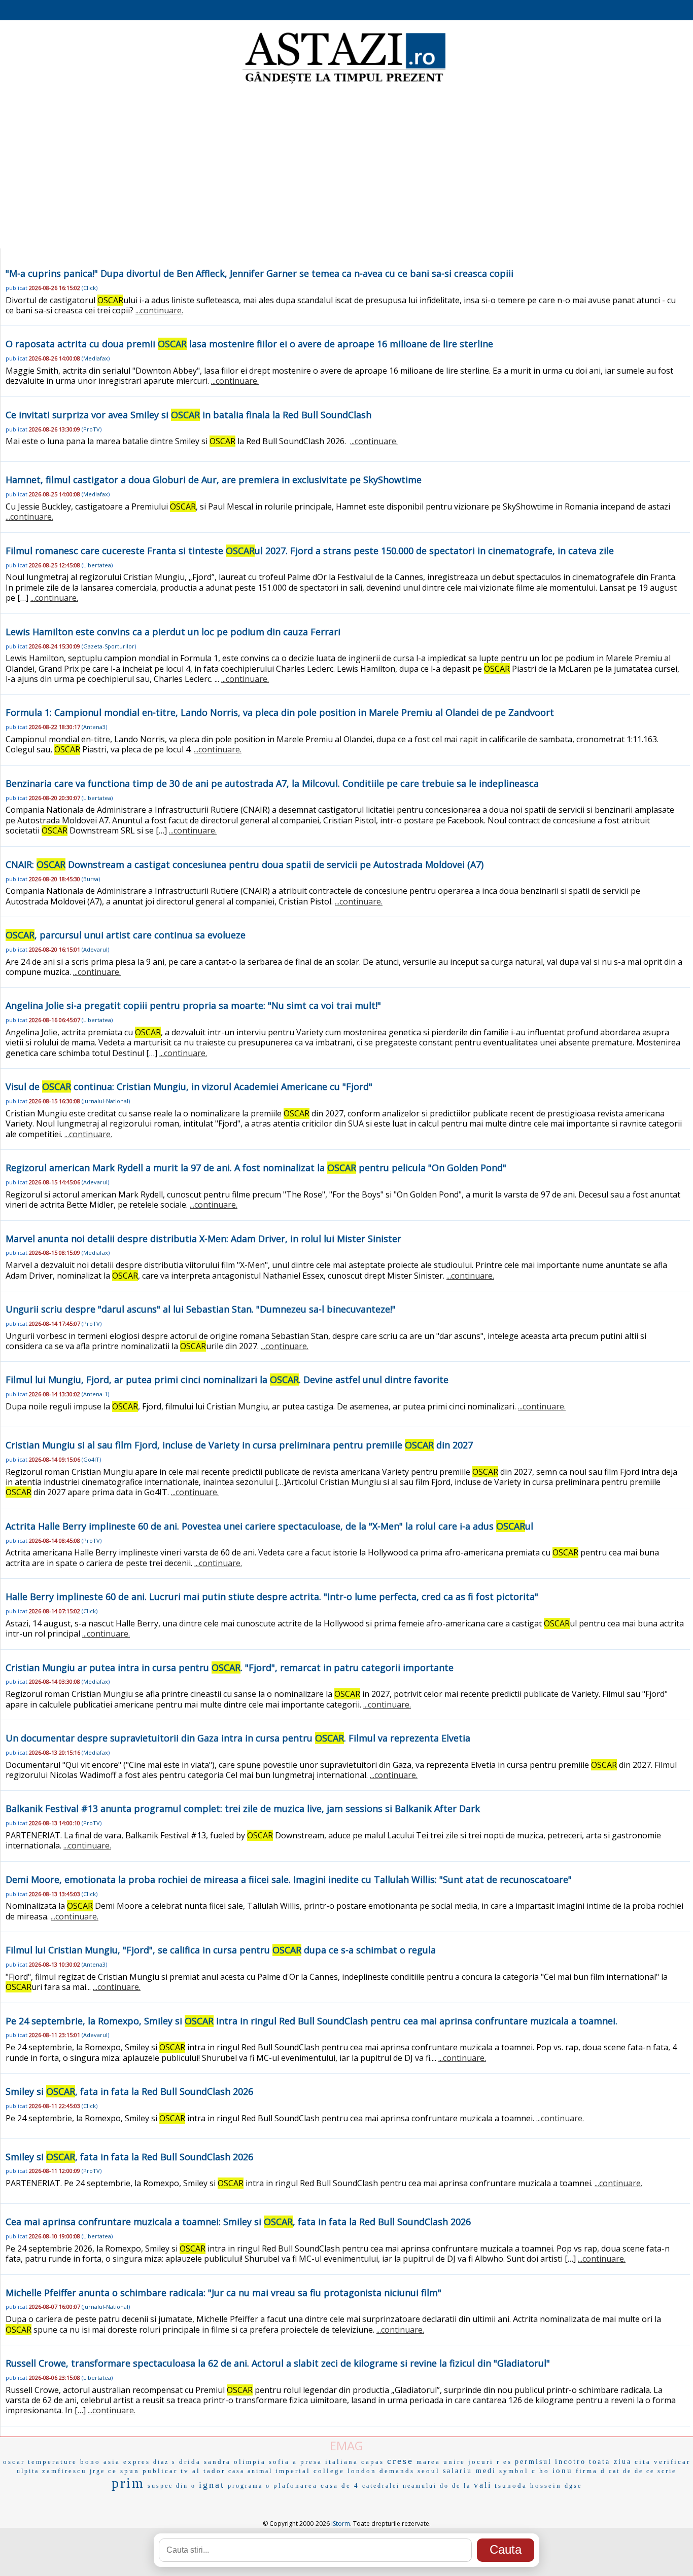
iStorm (341, 2524)
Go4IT (91, 1459)
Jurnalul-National (106, 1101)
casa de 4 (340, 2486)
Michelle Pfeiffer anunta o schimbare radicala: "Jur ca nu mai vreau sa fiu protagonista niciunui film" (223, 2293)
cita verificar (663, 2462)
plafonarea (296, 2486)
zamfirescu (64, 2471)
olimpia (250, 2462)
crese (400, 2461)
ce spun (124, 2471)
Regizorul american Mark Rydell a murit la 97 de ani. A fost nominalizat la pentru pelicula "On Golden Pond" (256, 1168)
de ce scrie (655, 2471)
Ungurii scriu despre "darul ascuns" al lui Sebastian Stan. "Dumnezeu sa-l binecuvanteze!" (201, 1309)
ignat (212, 2485)
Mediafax (96, 358)
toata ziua (610, 2462)
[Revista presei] (344, 83)
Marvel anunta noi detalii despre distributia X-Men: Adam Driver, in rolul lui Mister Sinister (203, 1239)
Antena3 (94, 727)
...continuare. (159, 310)
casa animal (250, 2471)
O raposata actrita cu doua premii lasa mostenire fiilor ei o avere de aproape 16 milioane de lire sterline (249, 344)
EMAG (346, 2445)
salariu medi (470, 2471)
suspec (160, 2486)
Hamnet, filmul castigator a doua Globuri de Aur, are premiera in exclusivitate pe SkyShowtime (214, 480)
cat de (620, 2471)
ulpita (28, 2471)
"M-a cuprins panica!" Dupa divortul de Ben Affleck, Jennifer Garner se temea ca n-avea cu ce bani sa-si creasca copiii (259, 273)
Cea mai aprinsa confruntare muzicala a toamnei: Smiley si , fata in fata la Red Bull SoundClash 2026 (238, 2222)
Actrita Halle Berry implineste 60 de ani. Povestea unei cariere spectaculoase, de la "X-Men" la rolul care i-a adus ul (269, 1526)
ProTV (92, 429)
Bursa (91, 879)
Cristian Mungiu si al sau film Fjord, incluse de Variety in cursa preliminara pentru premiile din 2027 (239, 1445)
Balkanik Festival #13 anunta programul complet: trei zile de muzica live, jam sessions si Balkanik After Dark (243, 1808)
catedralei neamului (400, 2486)
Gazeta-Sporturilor (109, 646)
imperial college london (326, 2471)
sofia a (283, 2462)
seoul (429, 2471)
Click (90, 288)
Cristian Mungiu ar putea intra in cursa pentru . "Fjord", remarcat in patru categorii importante (230, 1667)
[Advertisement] (346, 167)
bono (90, 2462)
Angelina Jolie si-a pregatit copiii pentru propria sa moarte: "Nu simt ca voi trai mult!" (193, 1005)
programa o (249, 2486)
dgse (573, 2486)
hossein (546, 2486)
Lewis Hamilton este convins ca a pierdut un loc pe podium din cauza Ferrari (173, 632)
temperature (53, 2462)
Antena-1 (95, 1394)
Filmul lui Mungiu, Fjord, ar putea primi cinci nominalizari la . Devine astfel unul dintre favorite (227, 1380)
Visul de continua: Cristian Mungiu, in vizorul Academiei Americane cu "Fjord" (189, 1086)
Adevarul (95, 949)
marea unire (441, 2462)
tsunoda (511, 2486)
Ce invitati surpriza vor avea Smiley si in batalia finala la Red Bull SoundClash (188, 415)
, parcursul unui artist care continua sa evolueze (126, 935)
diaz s (165, 2462)
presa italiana (329, 2462)
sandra (217, 2462)
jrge (97, 2471)
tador (214, 2471)
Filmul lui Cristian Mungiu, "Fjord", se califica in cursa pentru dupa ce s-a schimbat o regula (221, 1950)
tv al (190, 2471)
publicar (160, 2471)
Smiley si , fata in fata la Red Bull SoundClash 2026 (129, 2091)
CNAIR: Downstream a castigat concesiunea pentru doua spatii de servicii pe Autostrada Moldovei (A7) (245, 864)
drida (190, 2462)
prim (128, 2483)
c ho (541, 2471)
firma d (591, 2471)
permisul (533, 2462)
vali (483, 2485)
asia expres (127, 2462)
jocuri (481, 2462)
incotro (570, 2462)
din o (186, 2486)
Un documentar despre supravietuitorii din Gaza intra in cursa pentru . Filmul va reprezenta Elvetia (238, 1738)
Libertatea (97, 565)
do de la (455, 2486)
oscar (14, 2462)
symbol (514, 2471)
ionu (563, 2471)
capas (373, 2462)
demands (397, 2471)
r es (504, 2462)
